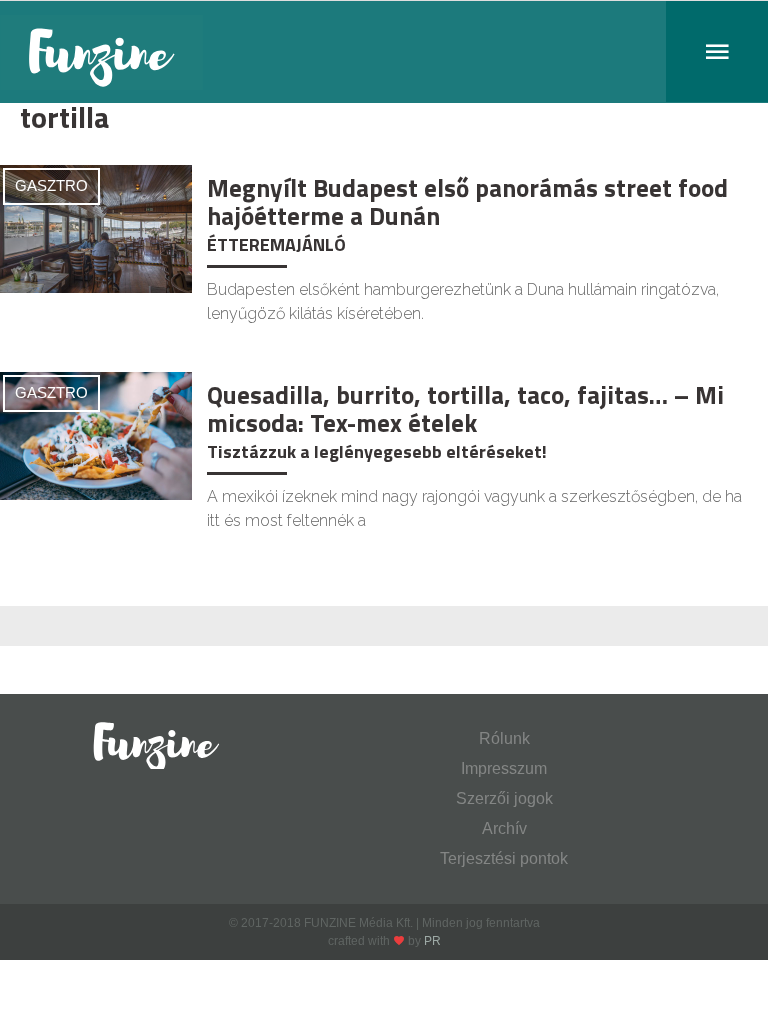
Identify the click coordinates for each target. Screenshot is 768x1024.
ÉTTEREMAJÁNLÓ (276, 244)
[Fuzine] (384, 52)
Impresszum (504, 768)
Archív (504, 828)
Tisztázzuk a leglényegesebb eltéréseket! (377, 451)
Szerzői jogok (504, 798)
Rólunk (504, 738)
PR (432, 941)
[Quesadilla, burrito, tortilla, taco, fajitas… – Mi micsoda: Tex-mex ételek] (96, 434)
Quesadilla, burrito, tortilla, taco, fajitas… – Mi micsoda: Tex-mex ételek (465, 409)
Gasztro (51, 185)
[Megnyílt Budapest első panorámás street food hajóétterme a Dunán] (96, 227)
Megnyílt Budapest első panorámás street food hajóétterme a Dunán (467, 202)
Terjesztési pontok (504, 858)
